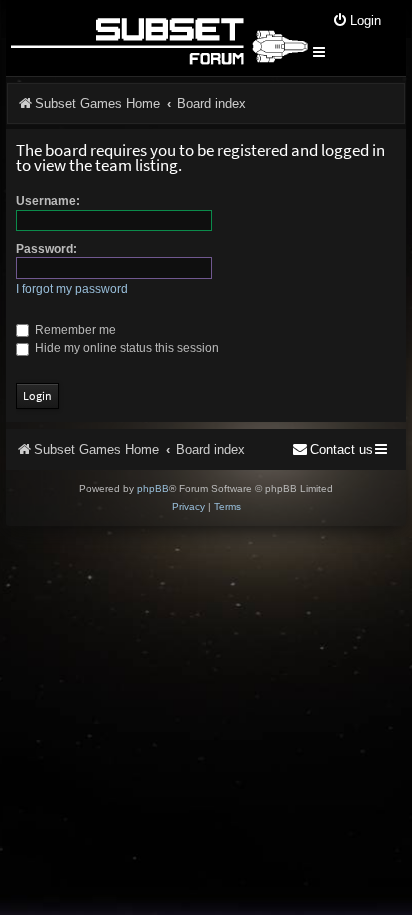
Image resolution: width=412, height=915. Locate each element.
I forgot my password (72, 289)
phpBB (153, 488)
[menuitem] (356, 21)
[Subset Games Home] (158, 38)
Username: (48, 201)
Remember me (74, 330)
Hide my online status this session (125, 348)
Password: (46, 249)
